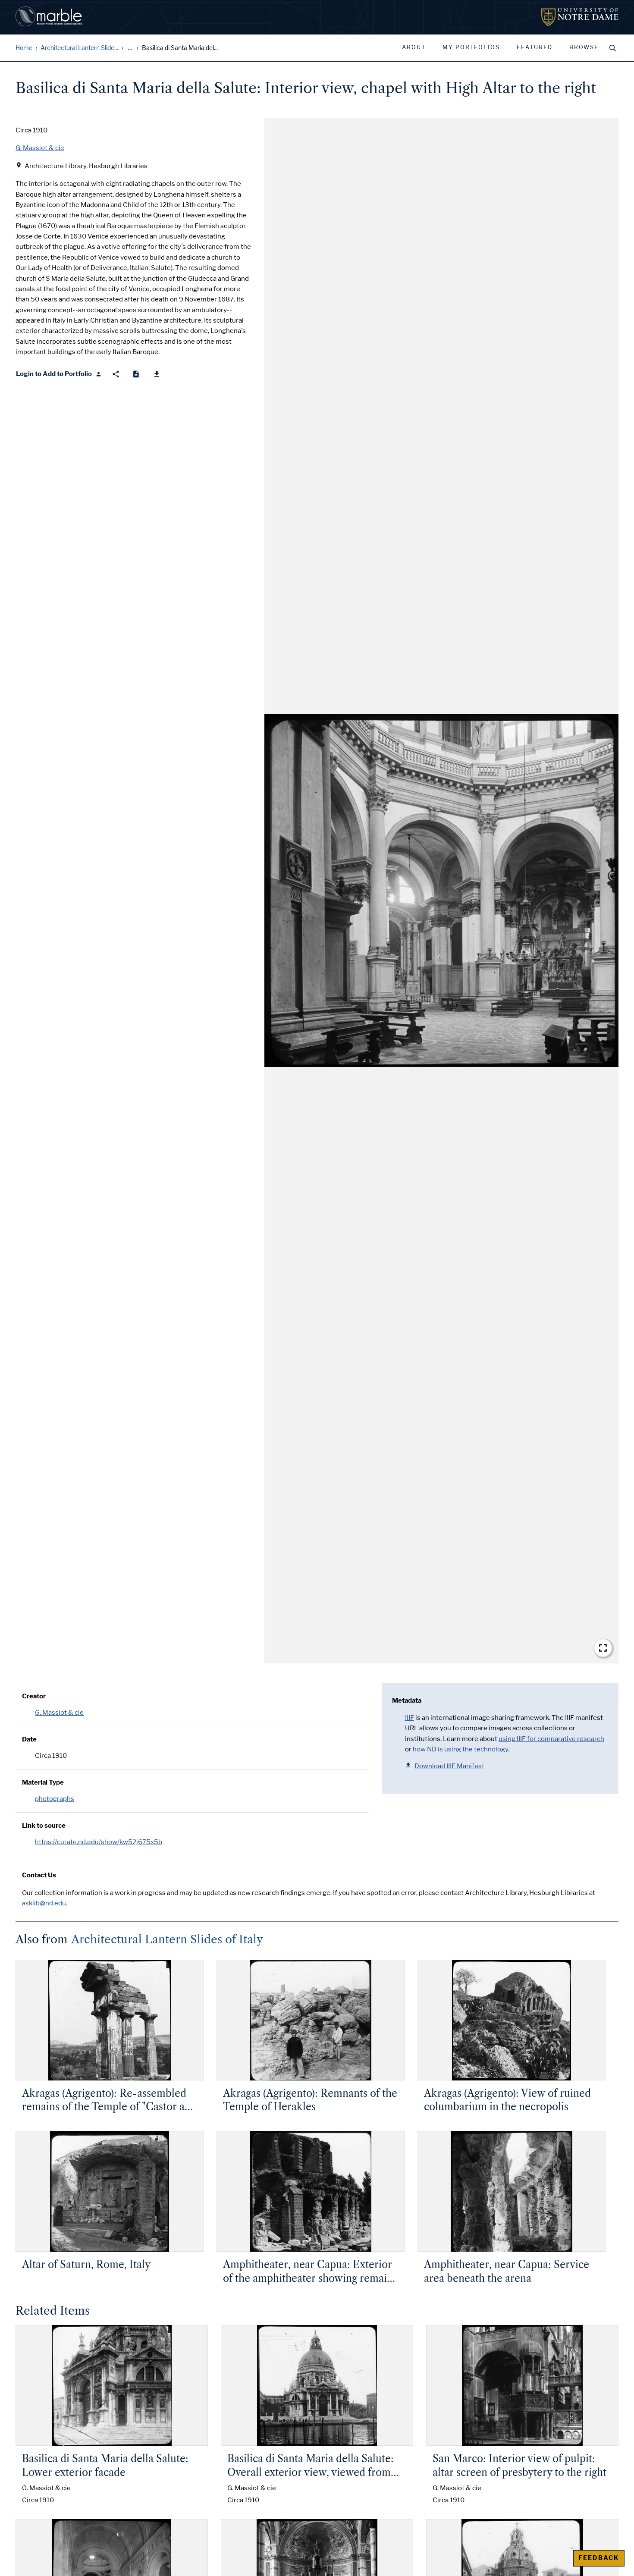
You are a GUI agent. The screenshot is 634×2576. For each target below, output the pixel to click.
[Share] (116, 374)
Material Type (43, 1782)
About (414, 47)
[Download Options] (157, 374)
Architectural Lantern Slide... (79, 48)
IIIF (410, 1718)
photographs (55, 1799)
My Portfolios (471, 47)
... (130, 48)
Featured (535, 47)
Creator (34, 1696)
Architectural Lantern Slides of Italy (167, 1939)
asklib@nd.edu (44, 1903)
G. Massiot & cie (59, 1713)
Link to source (44, 1826)
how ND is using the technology (460, 1749)
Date (29, 1739)
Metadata (407, 1701)
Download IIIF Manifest (449, 1766)
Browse (584, 47)
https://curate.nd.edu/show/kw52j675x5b (99, 1842)
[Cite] (136, 374)
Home (24, 48)
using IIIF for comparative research (551, 1739)
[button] (441, 891)
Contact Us (39, 1875)
